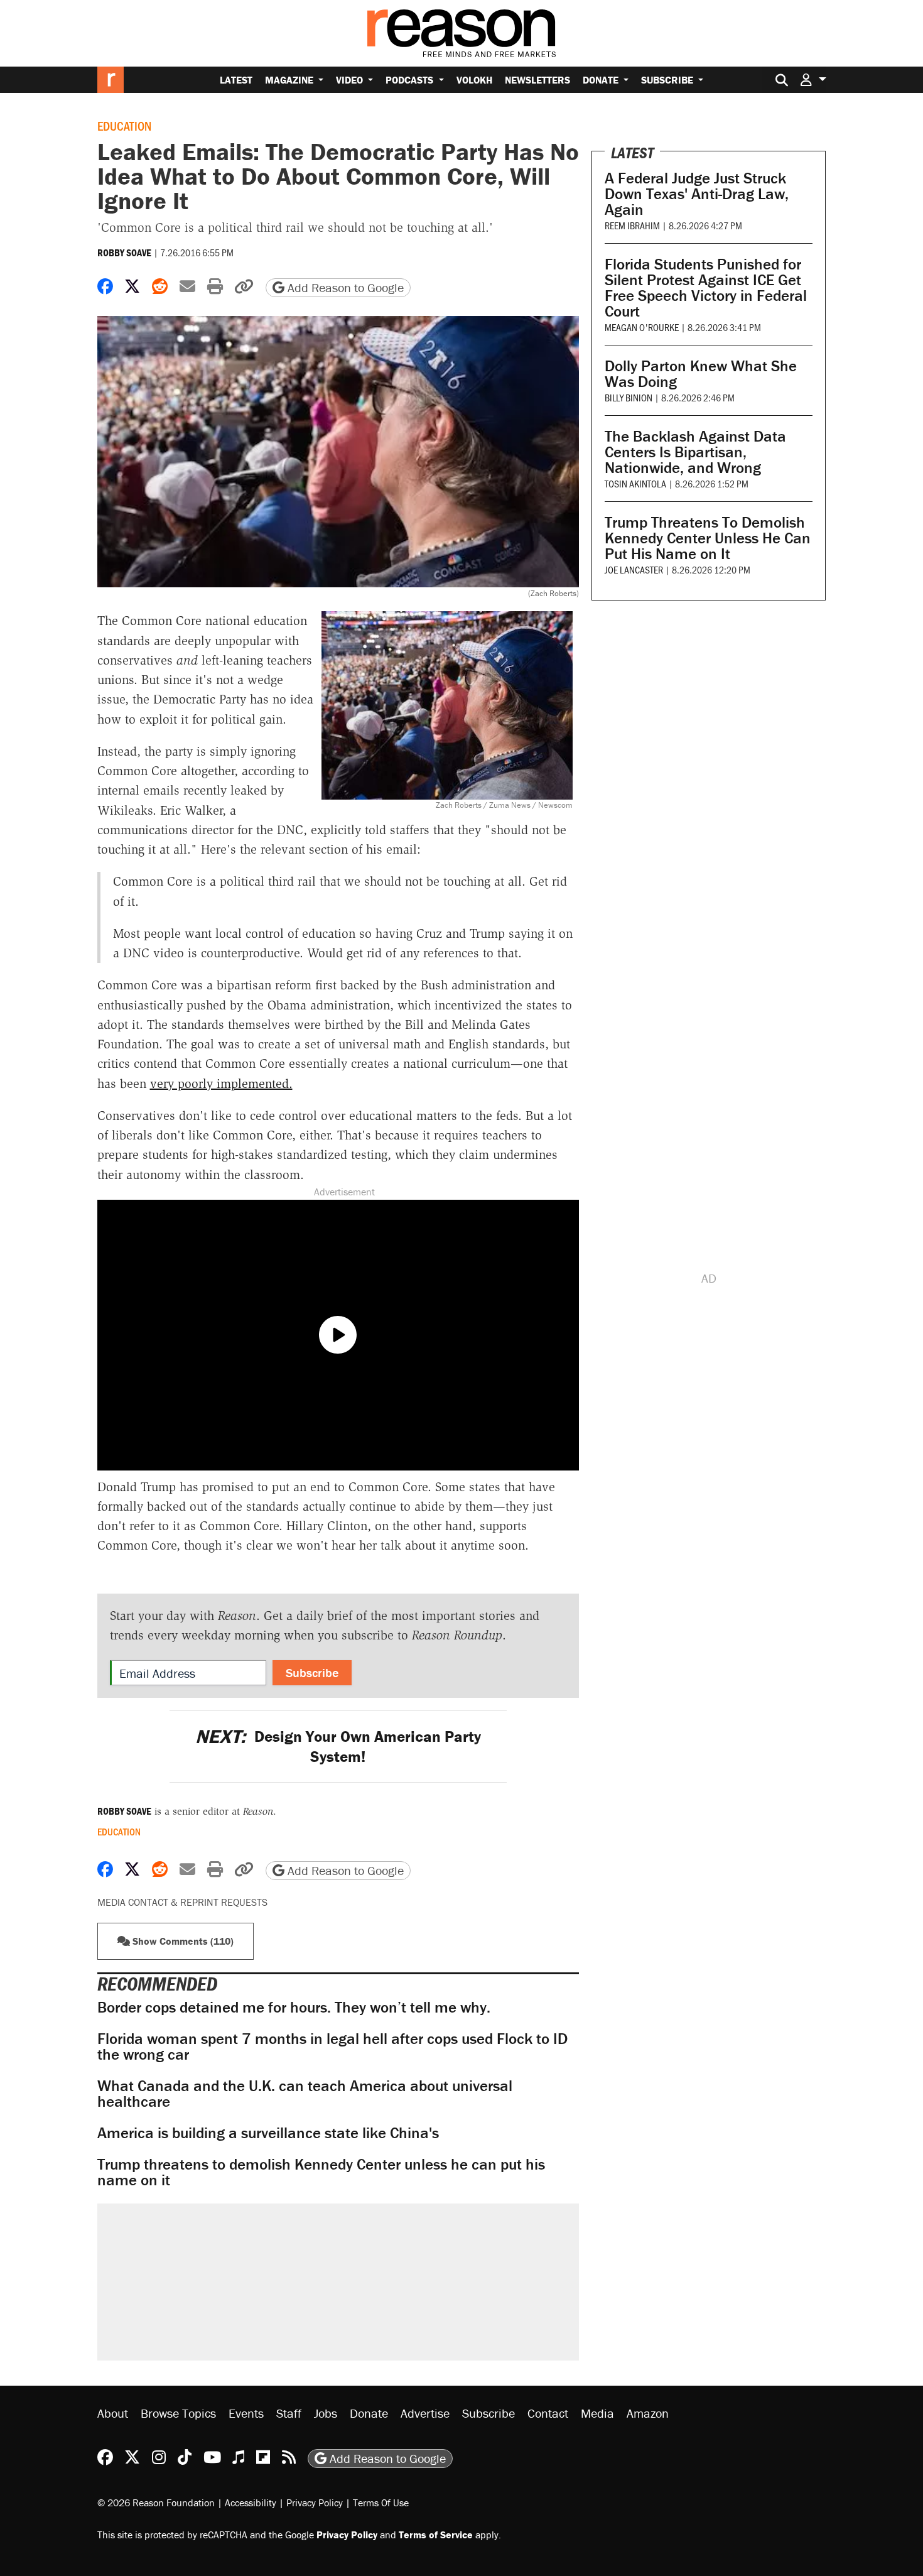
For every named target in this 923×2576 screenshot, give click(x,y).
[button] (813, 79)
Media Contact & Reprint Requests (182, 1902)
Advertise (425, 2413)
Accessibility (251, 2503)
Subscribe (668, 80)
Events (246, 2413)
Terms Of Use (381, 2503)
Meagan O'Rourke (642, 327)
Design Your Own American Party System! (338, 1746)
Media (597, 2413)
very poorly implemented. (221, 1084)
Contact (548, 2413)
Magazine (290, 80)
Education (124, 126)
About (113, 2413)
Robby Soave (124, 253)
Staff (289, 2413)
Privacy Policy (315, 2503)
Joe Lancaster (634, 569)
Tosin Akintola (635, 483)
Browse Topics (178, 2413)
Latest (236, 80)
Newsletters (537, 80)
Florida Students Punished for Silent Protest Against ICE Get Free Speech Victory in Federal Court (706, 288)
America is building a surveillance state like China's (268, 2133)
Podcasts (411, 80)
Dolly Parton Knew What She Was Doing (701, 374)
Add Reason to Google (344, 287)
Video (351, 80)
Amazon (648, 2413)
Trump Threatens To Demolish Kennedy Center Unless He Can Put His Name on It (708, 538)
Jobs (326, 2413)
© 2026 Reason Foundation (156, 2503)
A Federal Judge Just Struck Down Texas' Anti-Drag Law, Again (697, 194)
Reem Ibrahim (632, 225)
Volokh (474, 80)
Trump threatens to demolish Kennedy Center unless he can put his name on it (321, 2172)
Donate (602, 80)
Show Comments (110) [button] (182, 1941)
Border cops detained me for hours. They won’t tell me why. (294, 2007)
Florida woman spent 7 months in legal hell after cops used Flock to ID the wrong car (332, 2046)
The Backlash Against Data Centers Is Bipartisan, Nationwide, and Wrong (695, 452)
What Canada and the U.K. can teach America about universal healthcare (305, 2094)
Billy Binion (629, 397)
